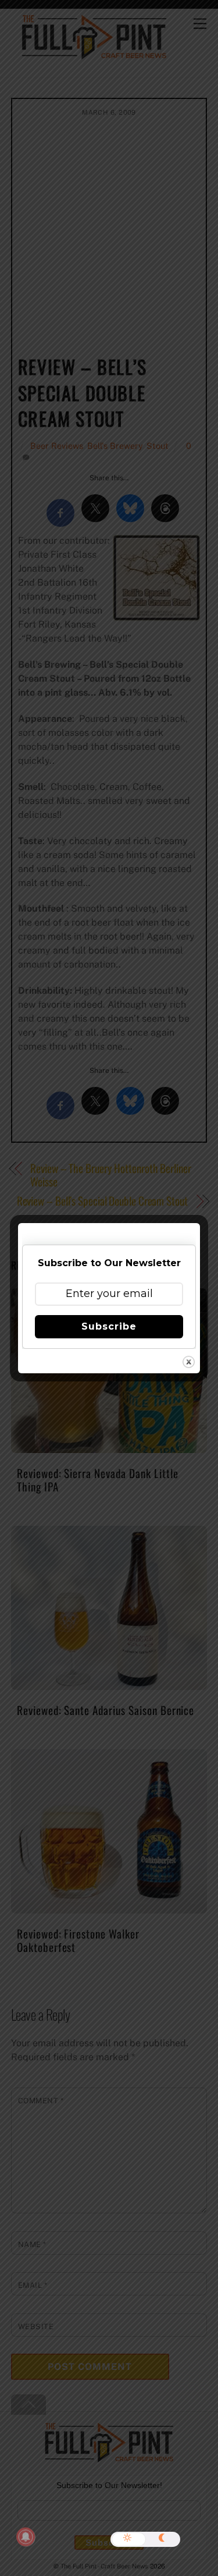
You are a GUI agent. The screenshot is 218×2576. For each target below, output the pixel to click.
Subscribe (109, 1326)
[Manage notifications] (26, 2537)
